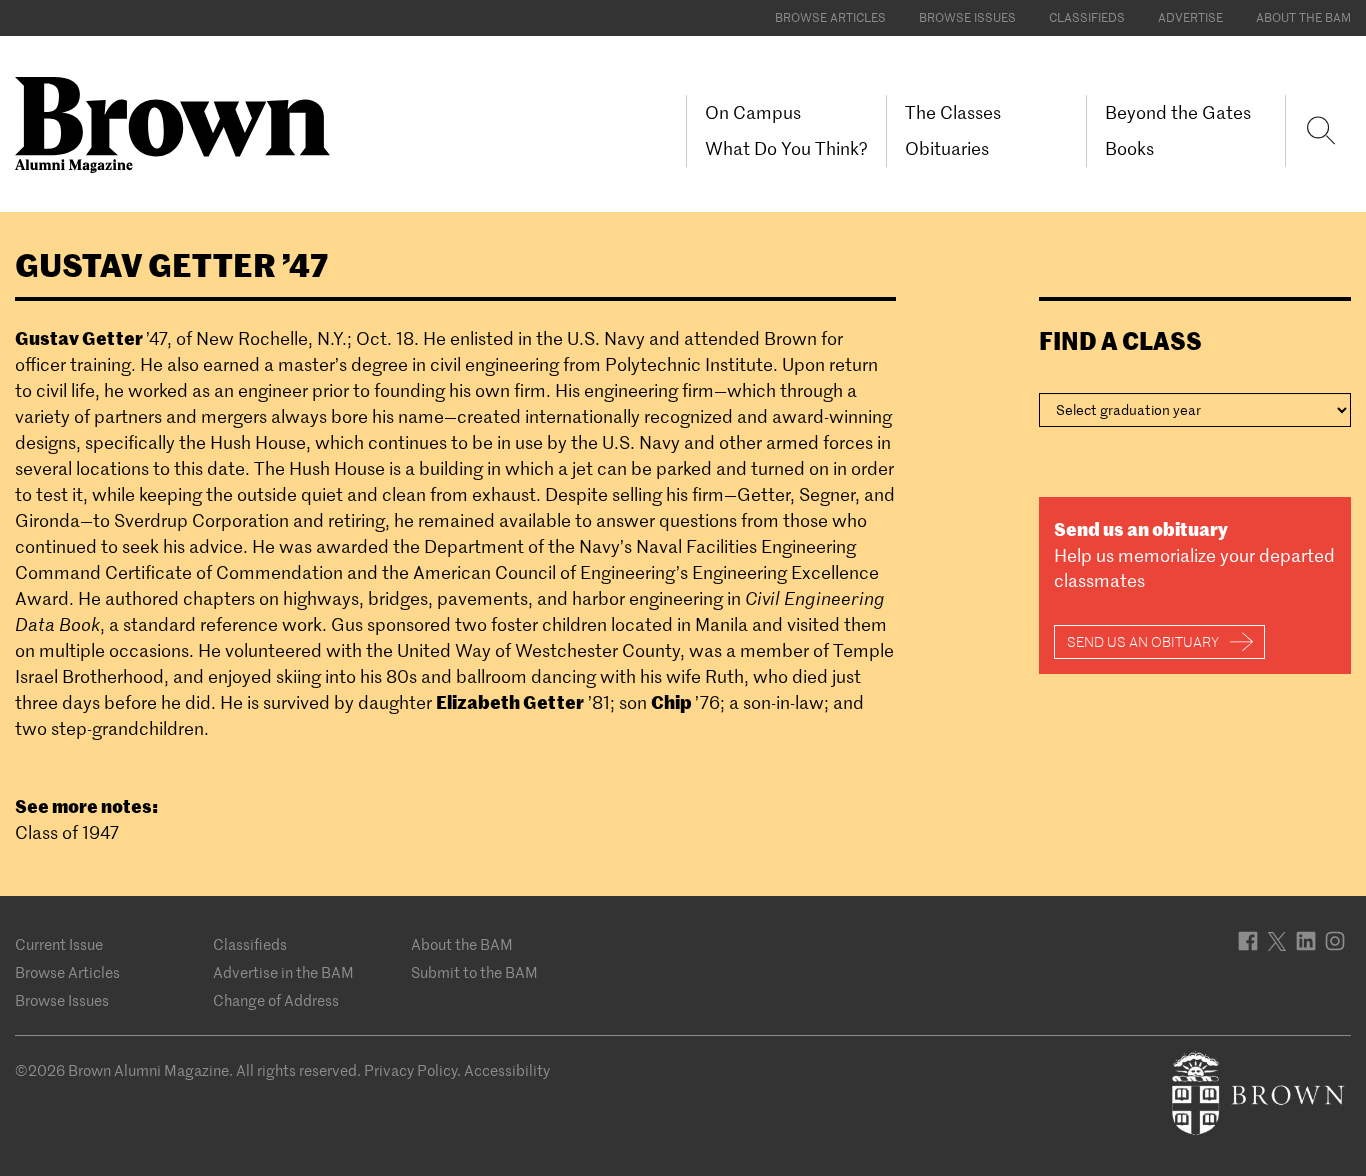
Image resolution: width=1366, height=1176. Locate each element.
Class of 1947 (67, 832)
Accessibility (507, 1070)
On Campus (753, 112)
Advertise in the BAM (283, 972)
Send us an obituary (1143, 642)
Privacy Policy (410, 1070)
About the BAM (1303, 17)
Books (1129, 148)
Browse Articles (830, 17)
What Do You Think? (786, 148)
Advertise (1190, 17)
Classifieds (1087, 17)
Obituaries (947, 148)
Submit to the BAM (474, 972)
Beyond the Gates (1178, 112)
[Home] (180, 123)
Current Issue (59, 944)
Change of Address (276, 1000)
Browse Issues (967, 17)
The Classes (953, 112)
